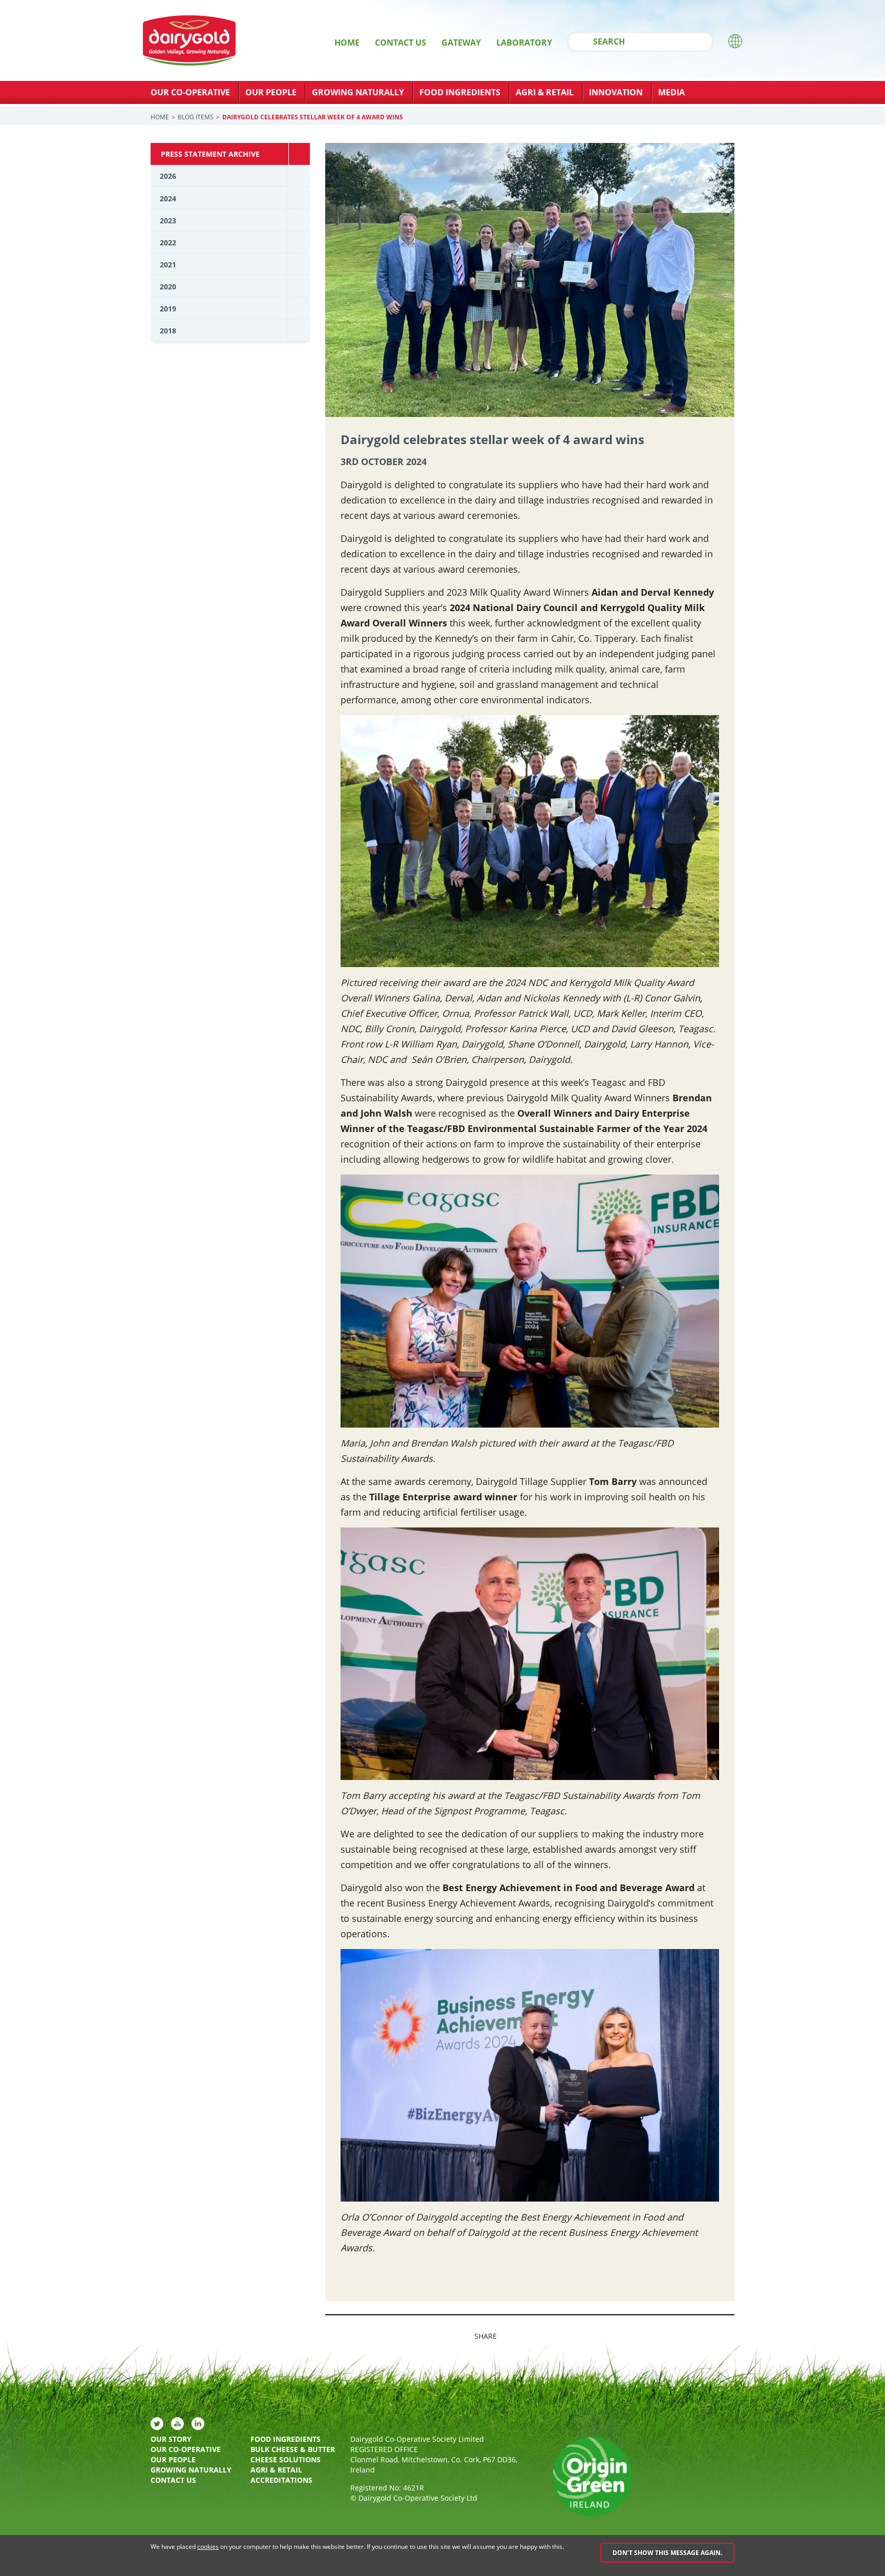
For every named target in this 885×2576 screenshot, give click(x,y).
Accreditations (281, 2480)
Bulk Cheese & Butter (293, 2449)
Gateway (461, 43)
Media (671, 92)
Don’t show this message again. (667, 2553)
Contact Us (401, 43)
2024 (168, 198)
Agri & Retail (545, 92)
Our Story (171, 2439)
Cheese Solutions (286, 2459)
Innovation (616, 92)
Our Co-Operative (190, 92)
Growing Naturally (358, 92)
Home (347, 43)
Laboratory (524, 43)
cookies (208, 2547)
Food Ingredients (460, 92)
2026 (168, 176)
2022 (168, 243)
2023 (168, 221)
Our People (271, 92)
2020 (168, 287)
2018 (168, 331)
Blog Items (196, 117)
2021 (168, 265)
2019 (168, 309)
